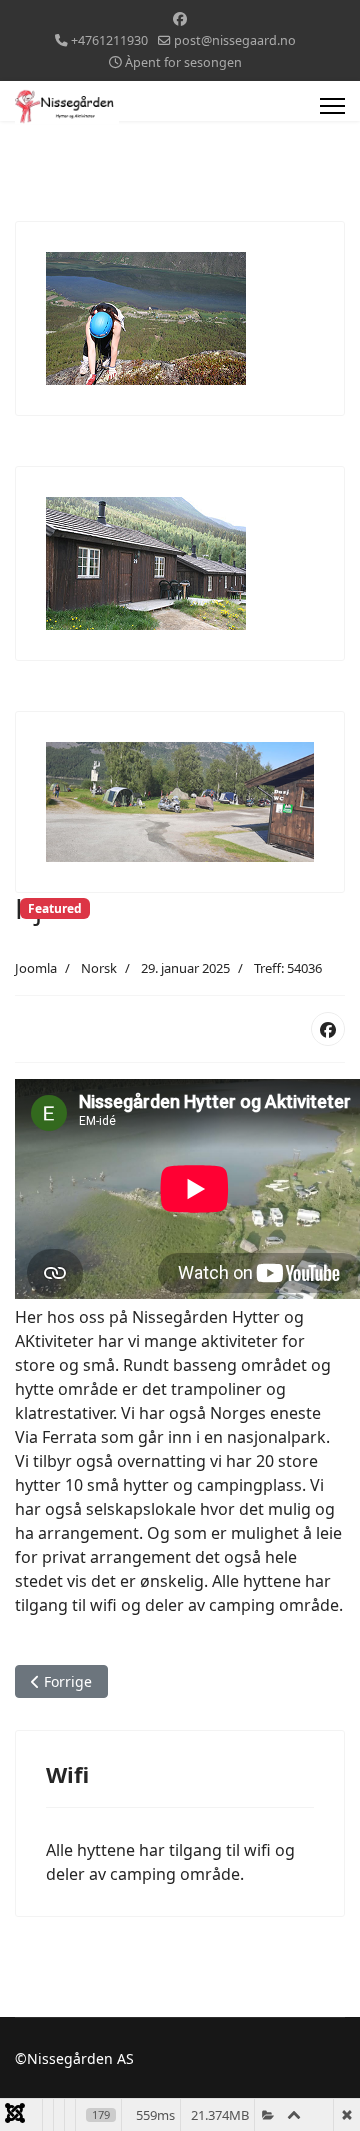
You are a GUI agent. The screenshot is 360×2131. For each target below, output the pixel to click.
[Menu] (332, 106)
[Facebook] (180, 18)
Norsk (99, 968)
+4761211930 (109, 40)
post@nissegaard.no (235, 40)
